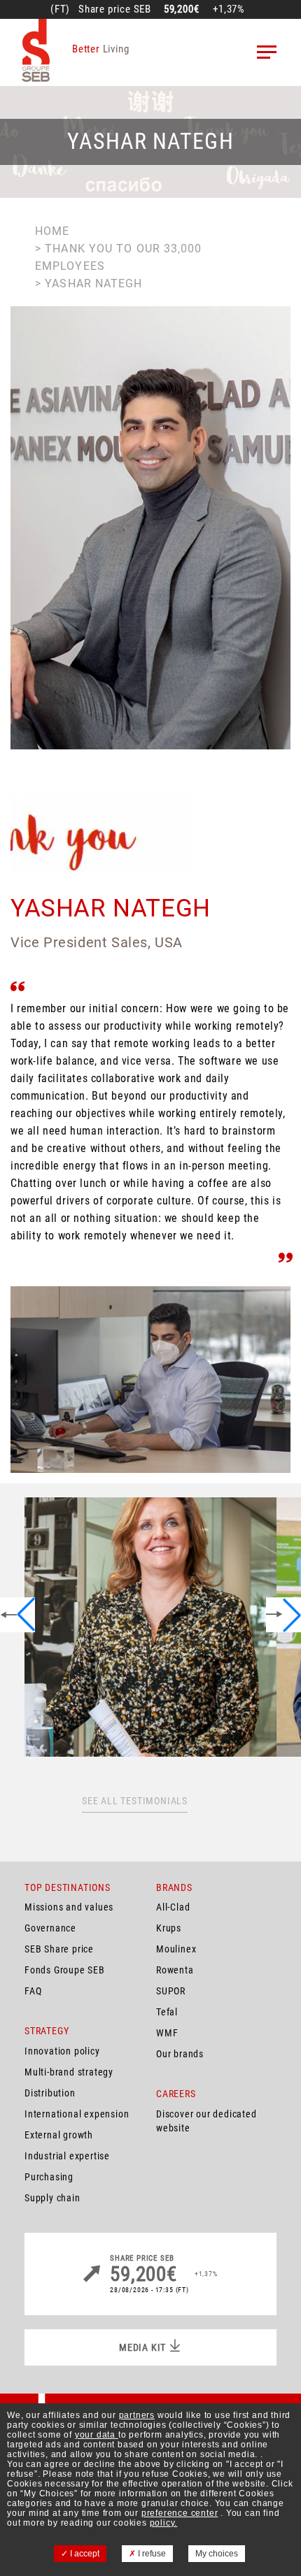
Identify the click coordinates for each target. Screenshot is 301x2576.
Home (52, 231)
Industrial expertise (67, 2156)
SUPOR (171, 1991)
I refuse (151, 2554)
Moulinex (176, 1949)
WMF (167, 2033)
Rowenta (175, 1970)
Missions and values (69, 1907)
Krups (169, 1928)
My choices (217, 2554)
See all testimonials (135, 1801)
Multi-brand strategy (69, 2072)
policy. (164, 2523)
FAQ (33, 1991)
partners (137, 2415)
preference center (180, 2513)
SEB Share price (59, 1949)
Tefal (167, 2012)
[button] (17, 1615)
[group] (150, 1627)
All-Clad (173, 1907)
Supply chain (52, 2198)
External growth (59, 2135)
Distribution (50, 2093)
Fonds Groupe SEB (65, 1970)
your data (97, 2435)
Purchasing (49, 2177)
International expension (77, 2114)
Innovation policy (62, 2051)
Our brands (180, 2054)
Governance (50, 1928)
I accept (84, 2554)
